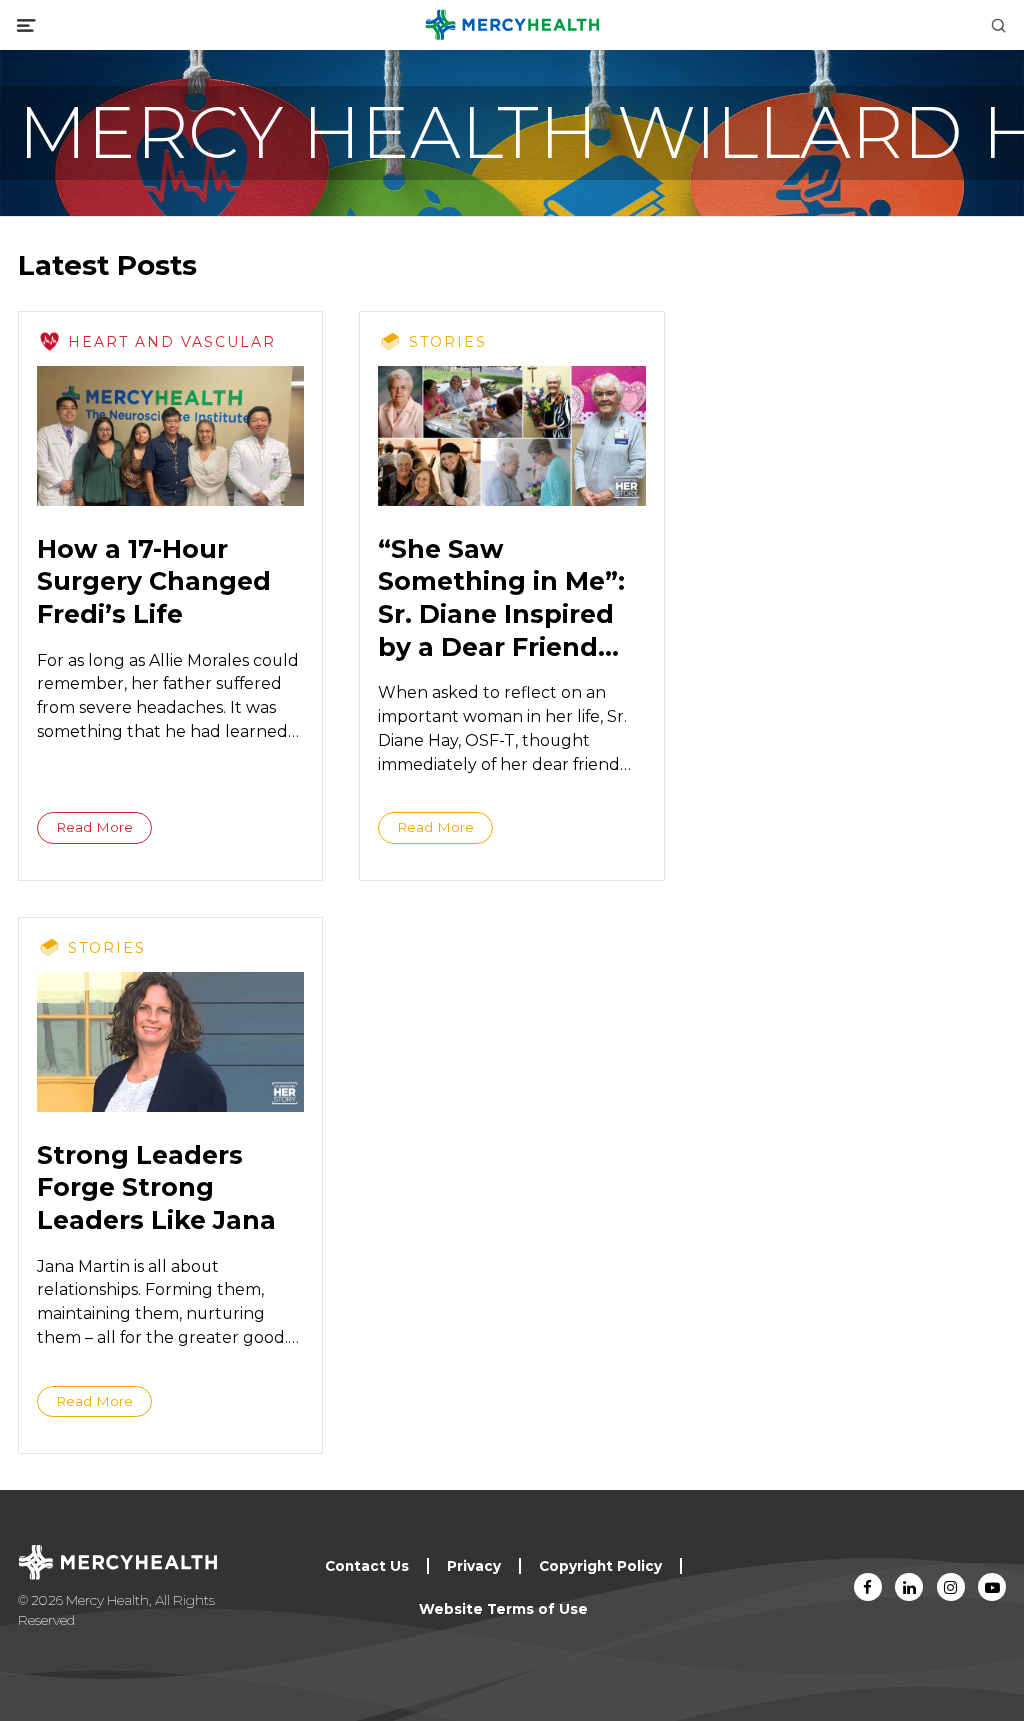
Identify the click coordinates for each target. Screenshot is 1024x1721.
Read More (94, 827)
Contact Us (367, 1566)
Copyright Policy (600, 1566)
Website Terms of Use (503, 1609)
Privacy (474, 1566)
